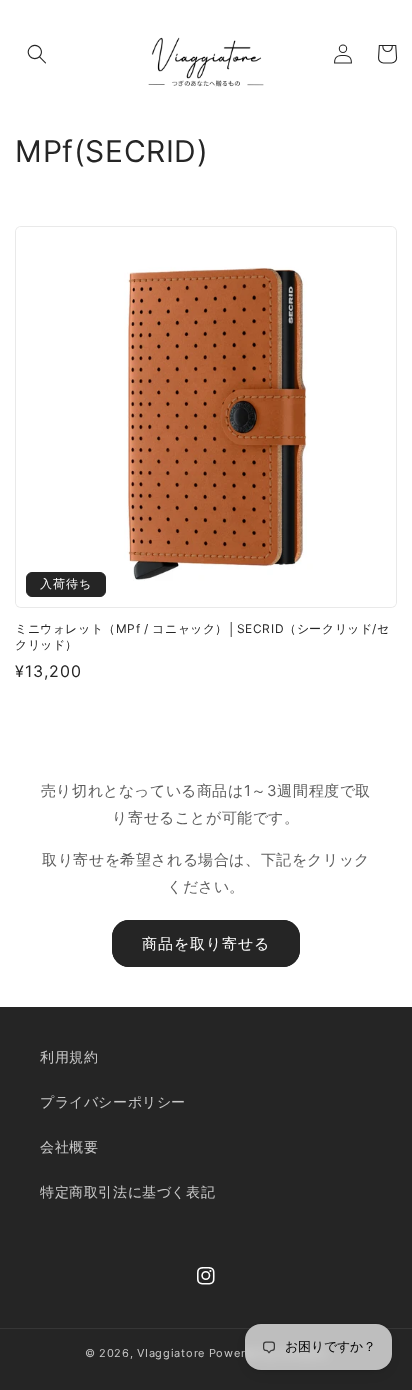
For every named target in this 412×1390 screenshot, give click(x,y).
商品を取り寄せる (206, 943)
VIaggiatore (171, 1353)
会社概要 (69, 1146)
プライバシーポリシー (113, 1101)
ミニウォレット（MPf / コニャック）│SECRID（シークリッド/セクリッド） (202, 636)
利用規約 (69, 1056)
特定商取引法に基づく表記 (127, 1191)
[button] (37, 54)
